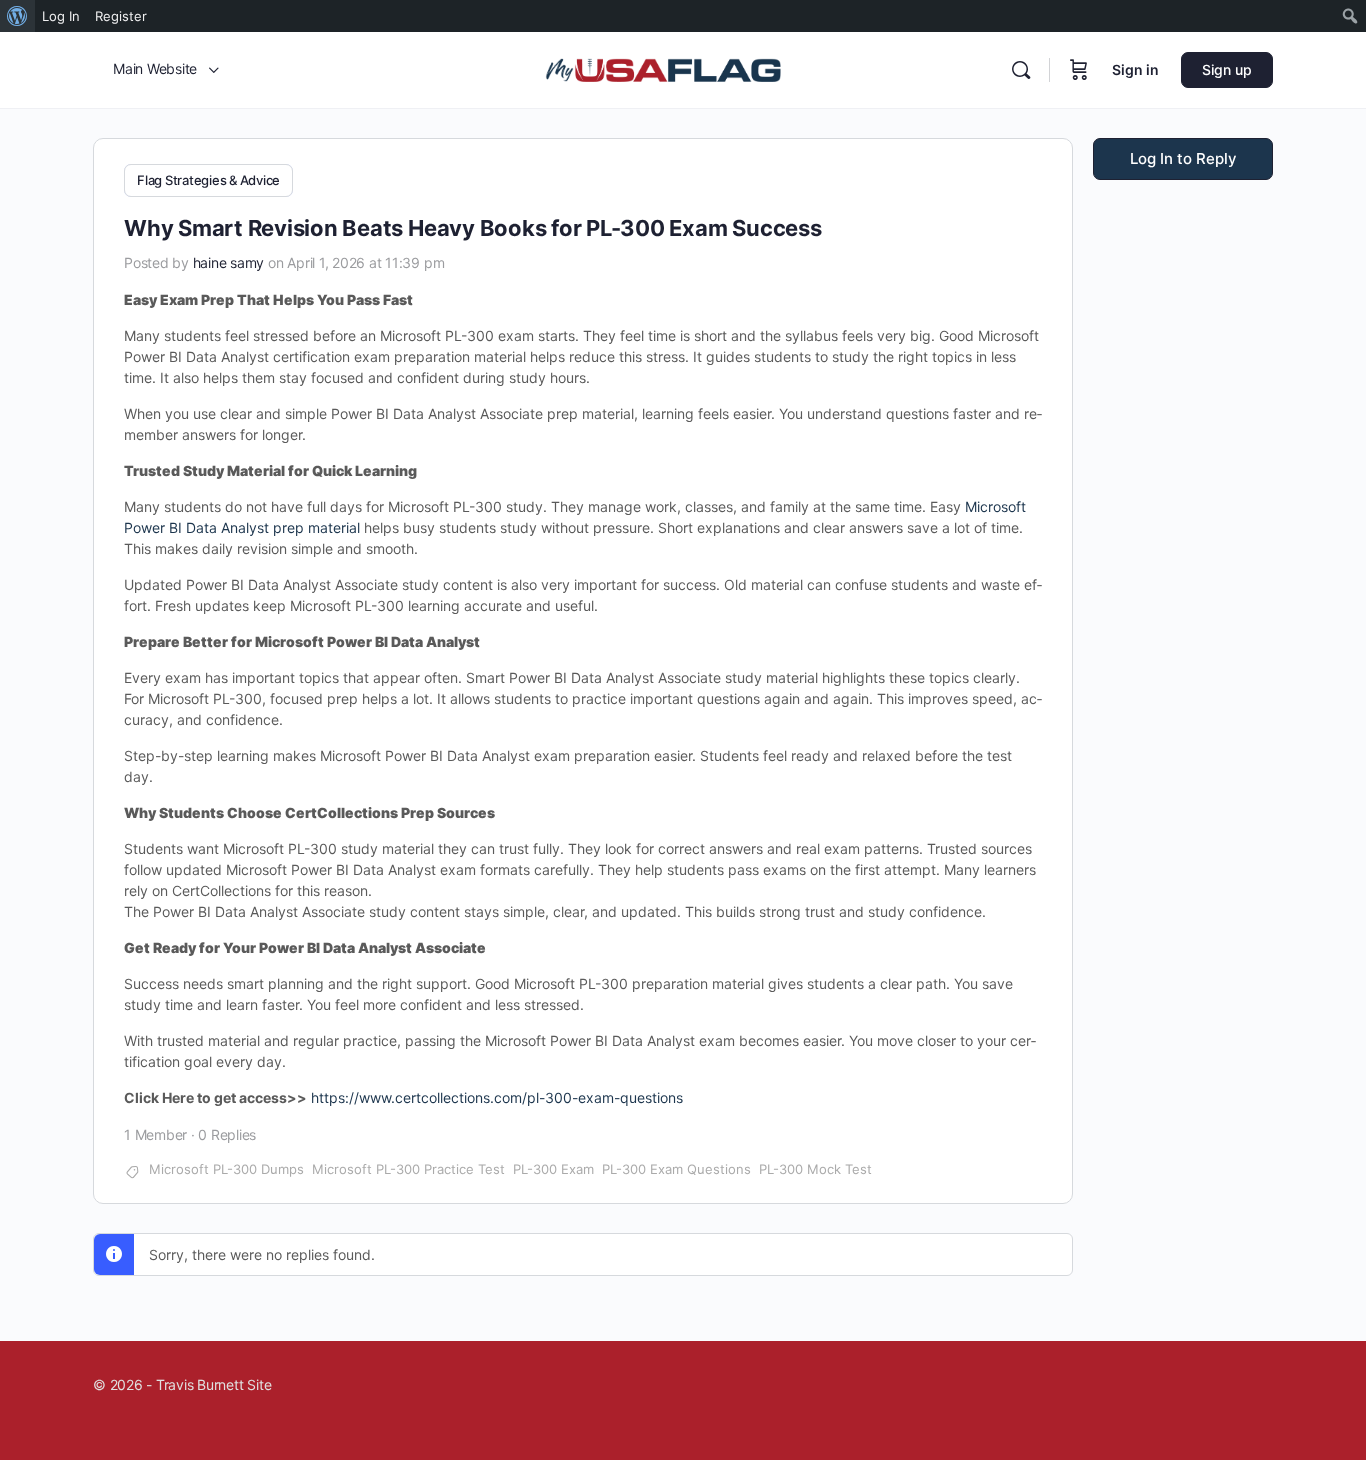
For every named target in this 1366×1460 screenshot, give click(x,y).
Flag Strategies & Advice (208, 180)
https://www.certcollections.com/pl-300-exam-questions (497, 1097)
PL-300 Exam (553, 1169)
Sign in (1135, 69)
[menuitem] (17, 16)
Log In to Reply (1183, 158)
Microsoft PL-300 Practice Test (408, 1169)
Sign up (1227, 69)
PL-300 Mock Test (815, 1169)
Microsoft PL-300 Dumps (226, 1169)
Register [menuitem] (121, 16)
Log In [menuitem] (61, 16)
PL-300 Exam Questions (676, 1169)
